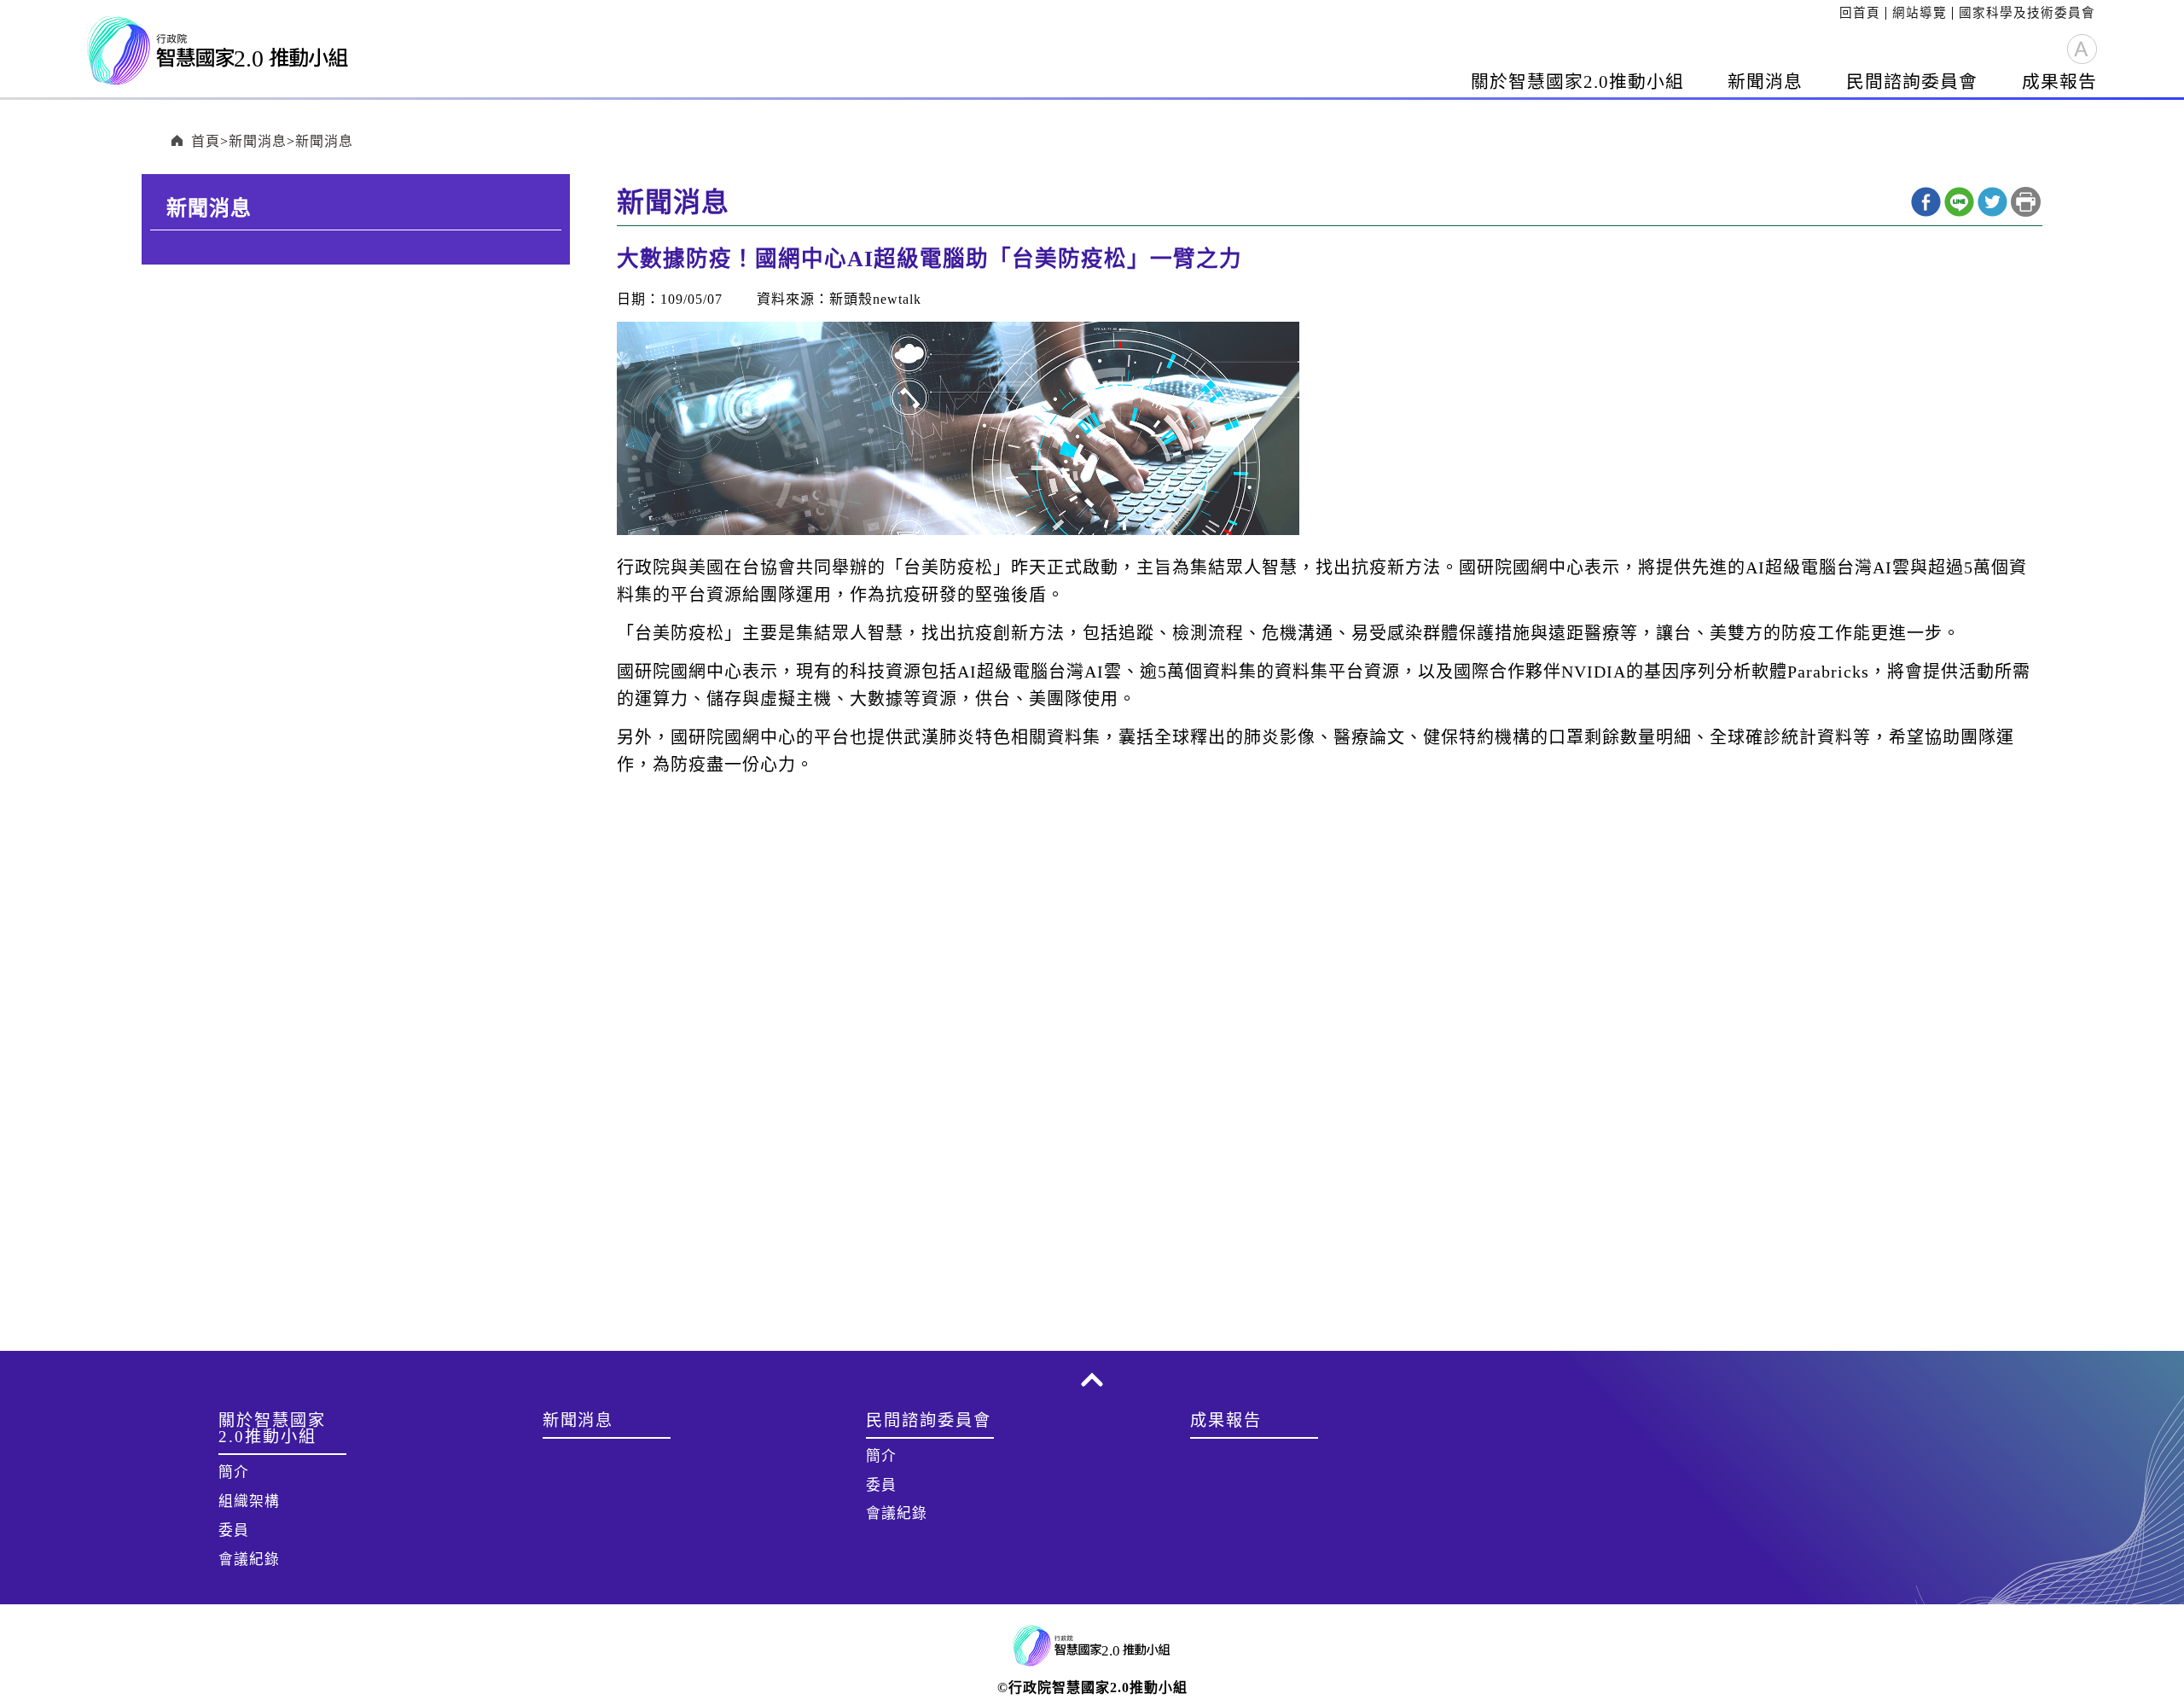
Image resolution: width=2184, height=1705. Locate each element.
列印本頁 (2026, 202)
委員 (234, 1530)
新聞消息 (1765, 81)
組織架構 (249, 1501)
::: (1834, 13)
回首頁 (1860, 13)
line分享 (1959, 202)
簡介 (234, 1472)
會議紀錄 (249, 1560)
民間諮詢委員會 (1912, 81)
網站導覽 (1920, 13)
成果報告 (2059, 81)
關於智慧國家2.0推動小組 (1577, 81)
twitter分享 (1992, 202)
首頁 (206, 141)
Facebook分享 (1926, 202)
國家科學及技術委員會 (2027, 13)
